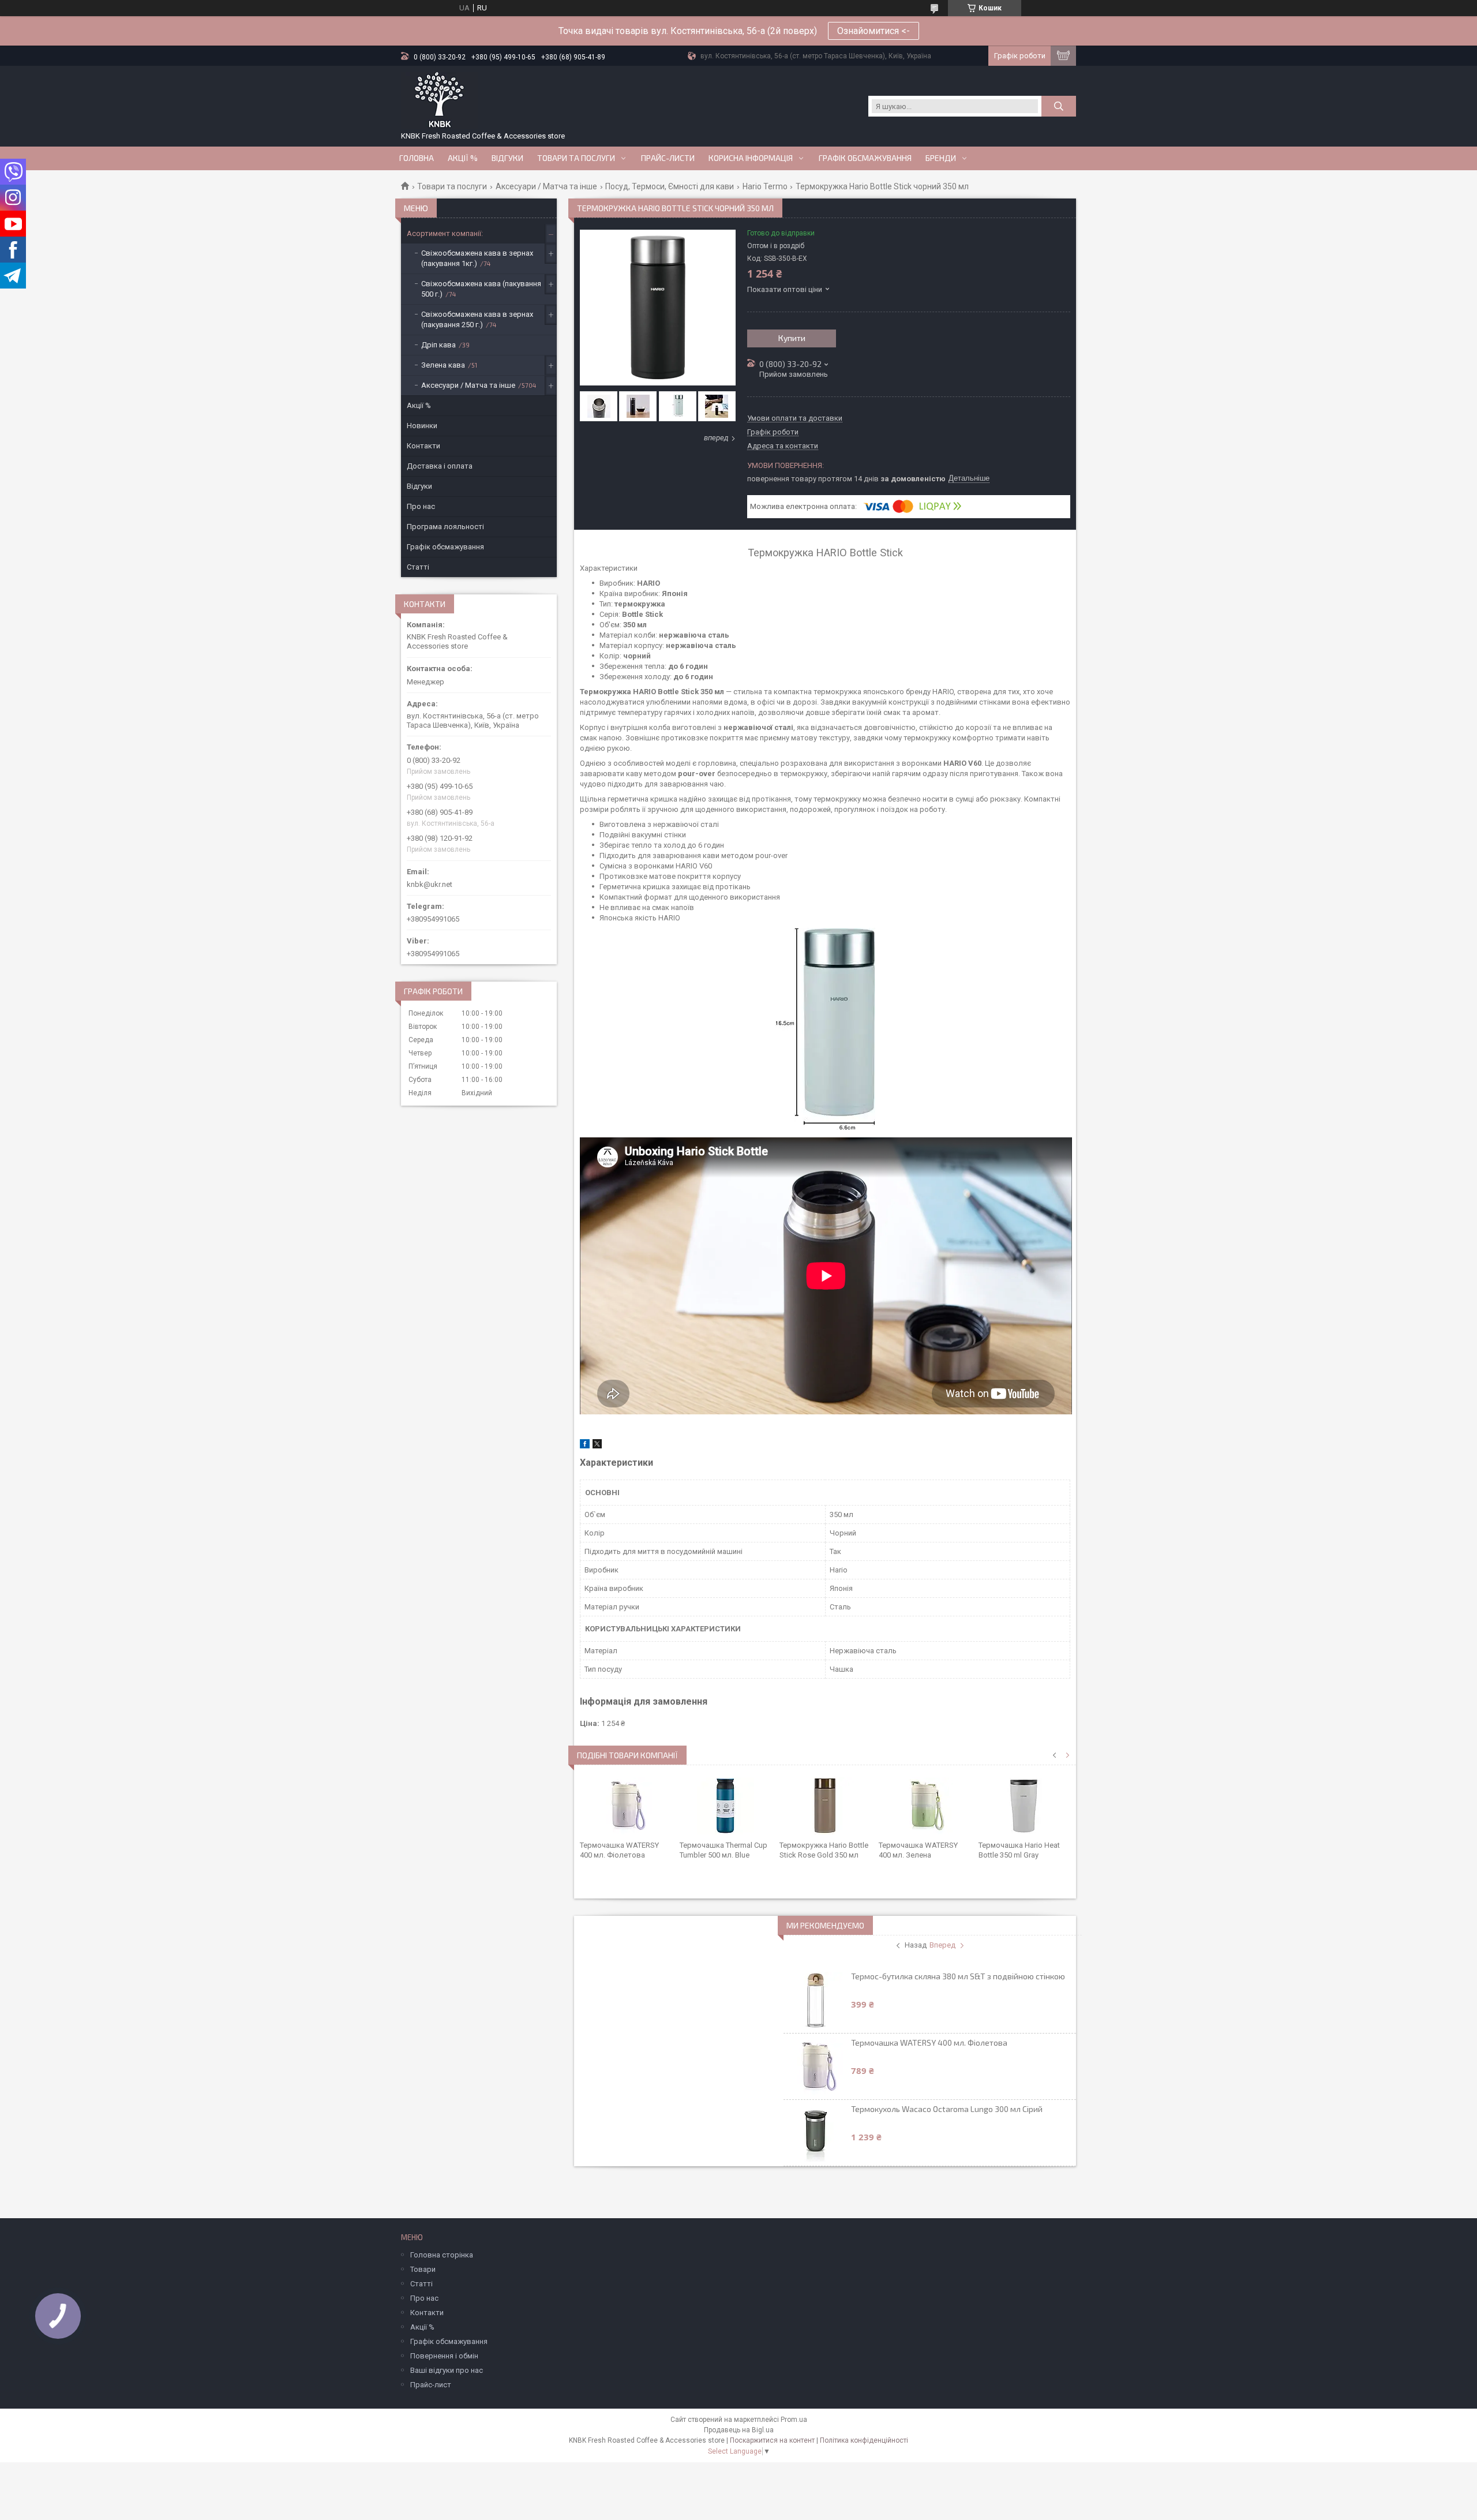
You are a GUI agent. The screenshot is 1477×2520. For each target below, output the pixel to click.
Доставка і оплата (440, 466)
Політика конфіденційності (864, 2440)
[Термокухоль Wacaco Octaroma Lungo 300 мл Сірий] (816, 2133)
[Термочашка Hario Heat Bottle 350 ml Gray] (1024, 1806)
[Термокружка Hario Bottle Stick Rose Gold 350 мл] (825, 1806)
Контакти (423, 446)
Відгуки (507, 158)
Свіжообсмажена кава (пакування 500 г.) (481, 289)
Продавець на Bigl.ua (739, 2430)
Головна (417, 158)
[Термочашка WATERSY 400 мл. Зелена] (925, 1806)
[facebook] (585, 1446)
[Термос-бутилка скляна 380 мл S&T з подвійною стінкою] (816, 2000)
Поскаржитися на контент (772, 2440)
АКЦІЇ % (463, 158)
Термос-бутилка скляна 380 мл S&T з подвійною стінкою (958, 1976)
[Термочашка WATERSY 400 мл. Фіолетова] (626, 1806)
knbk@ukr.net (430, 884)
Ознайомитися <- (874, 31)
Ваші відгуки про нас (447, 2370)
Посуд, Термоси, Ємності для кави (670, 186)
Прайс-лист (431, 2385)
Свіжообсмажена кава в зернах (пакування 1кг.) (477, 258)
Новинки (422, 426)
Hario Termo (765, 186)
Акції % (419, 405)
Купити (792, 338)
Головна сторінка (442, 2255)
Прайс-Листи (668, 158)
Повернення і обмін (444, 2356)
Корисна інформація (751, 158)
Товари (423, 2269)
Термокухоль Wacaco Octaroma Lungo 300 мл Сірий (947, 2109)
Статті (418, 567)
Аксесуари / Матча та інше (546, 186)
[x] (597, 1446)
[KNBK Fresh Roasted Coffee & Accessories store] (439, 100)
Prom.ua (794, 2420)
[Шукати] (1059, 106)
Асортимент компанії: (445, 233)
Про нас (421, 506)
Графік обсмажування (865, 158)
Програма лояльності (445, 527)
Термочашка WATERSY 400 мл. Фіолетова (929, 2042)
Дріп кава (438, 345)
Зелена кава (443, 365)
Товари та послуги (576, 158)
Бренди (941, 158)
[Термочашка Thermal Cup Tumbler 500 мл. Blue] (726, 1806)
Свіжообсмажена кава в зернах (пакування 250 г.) (477, 319)
